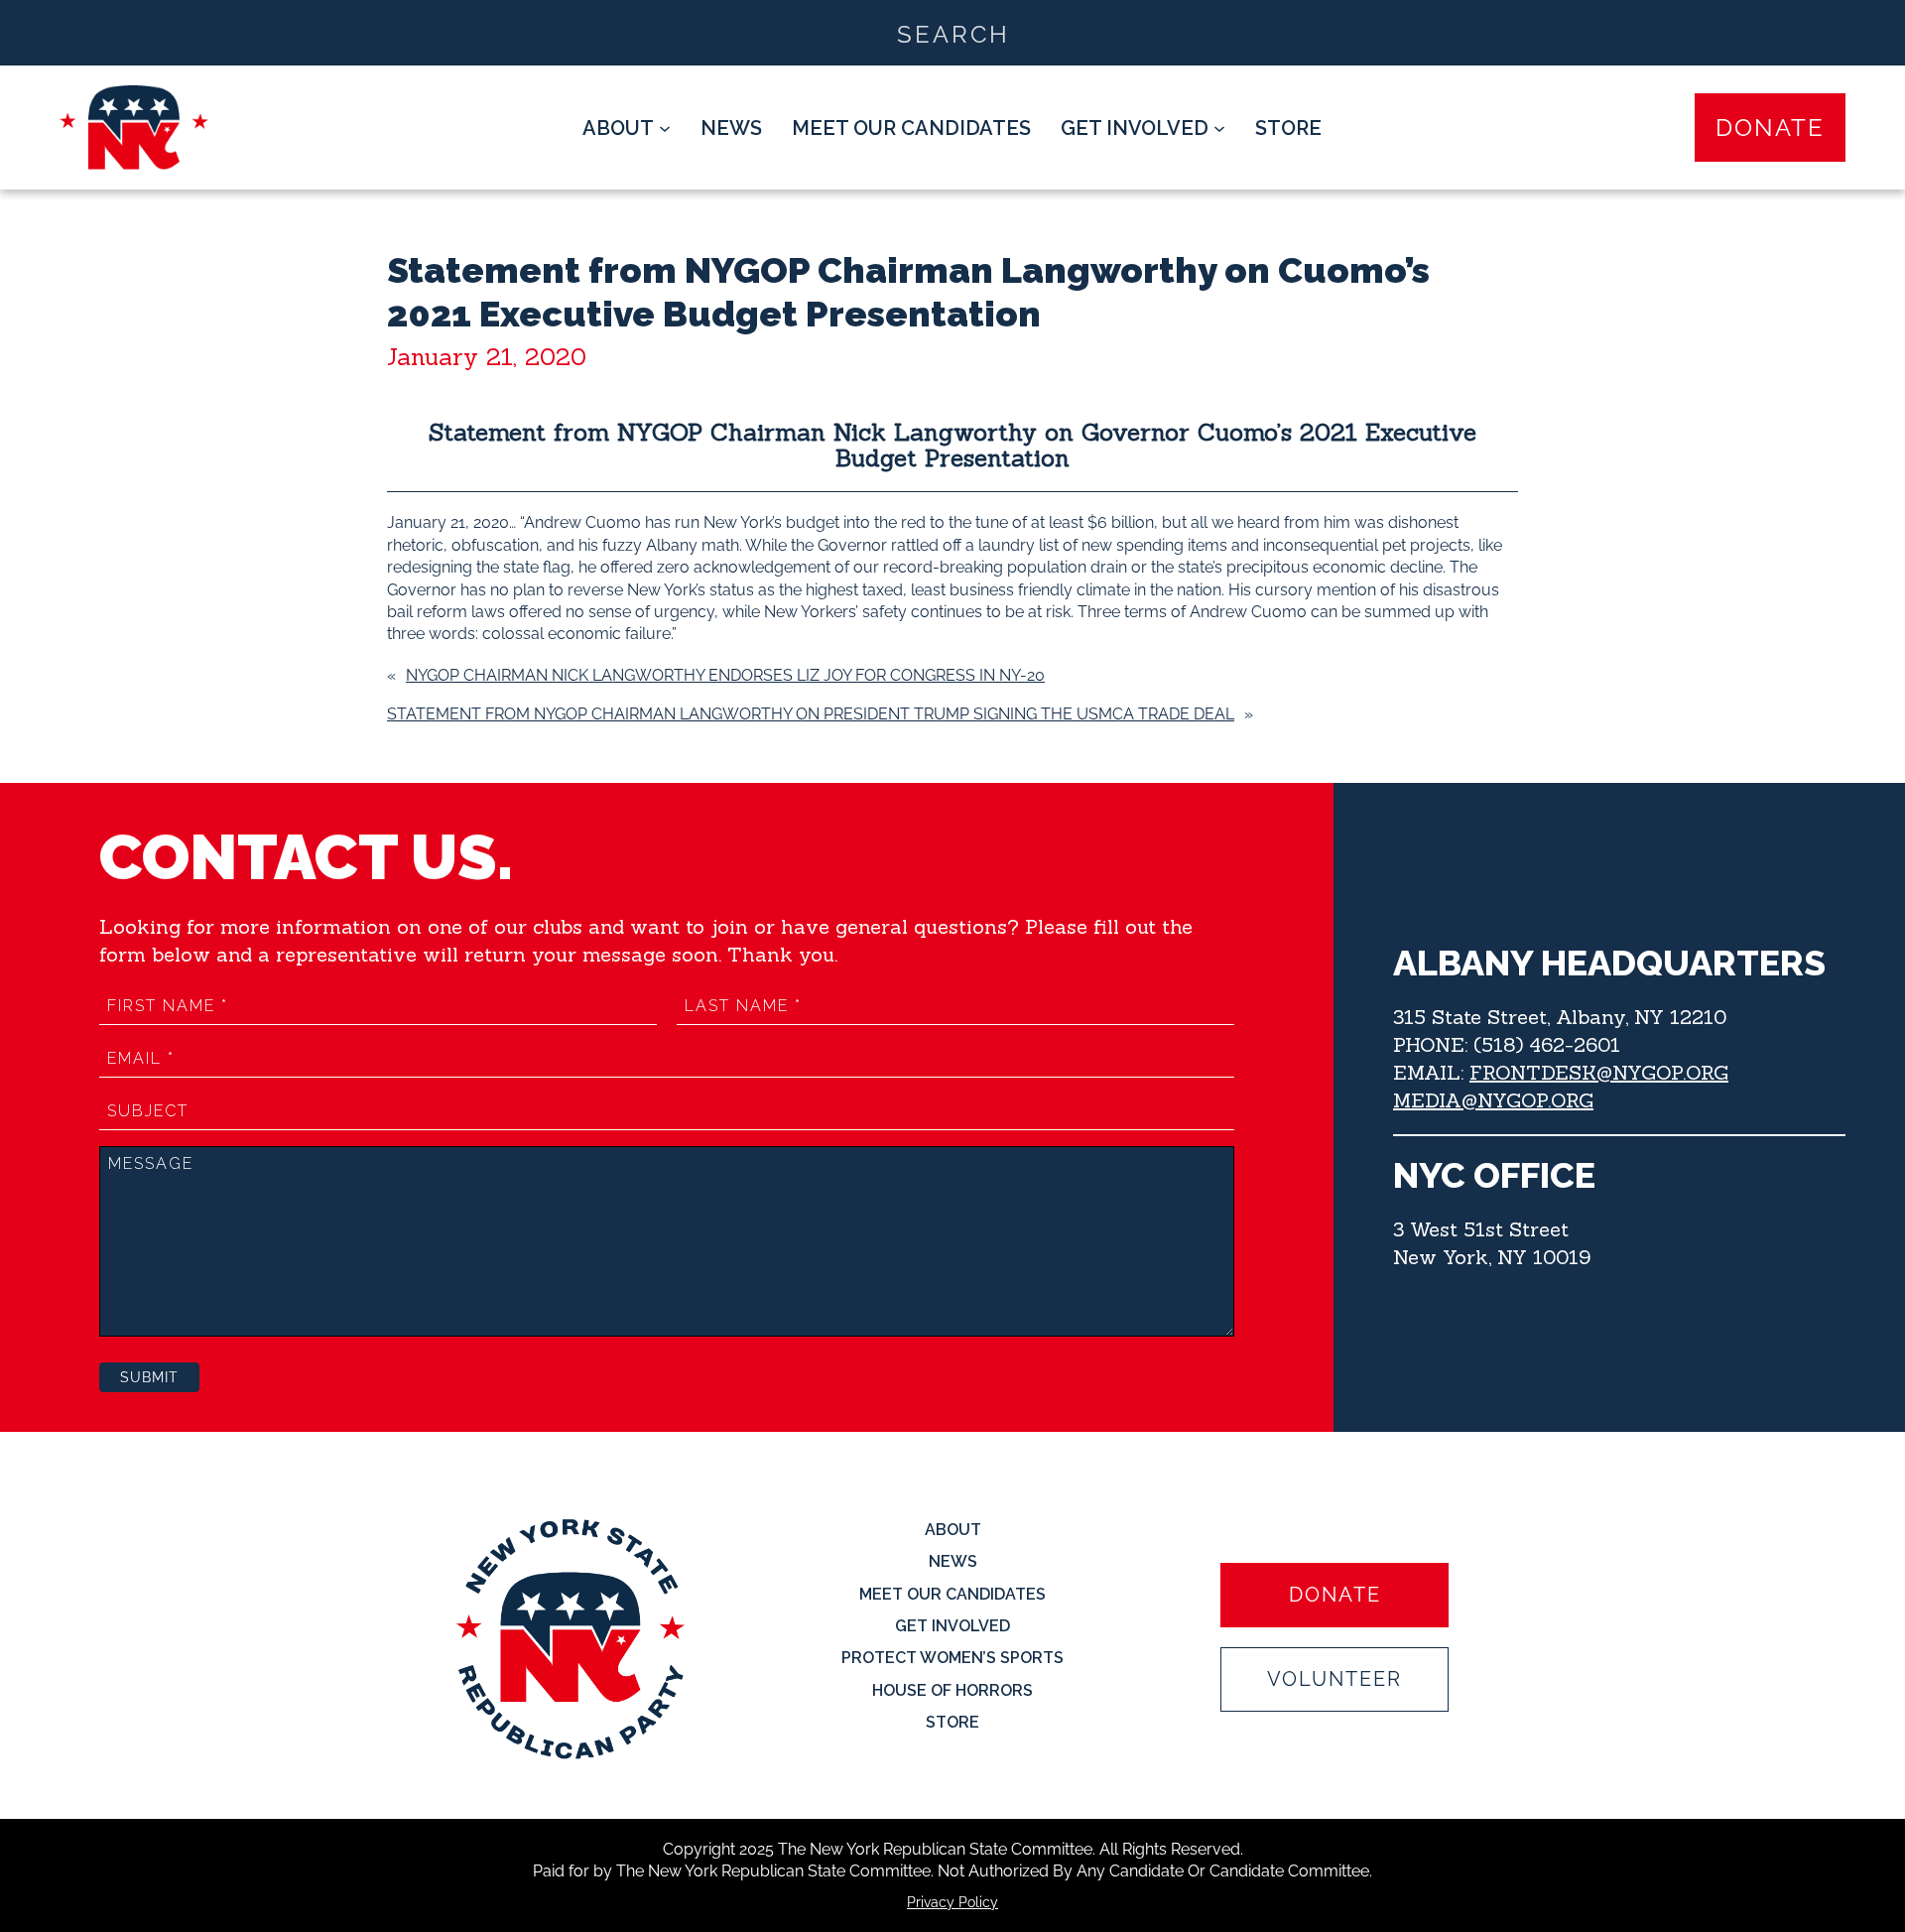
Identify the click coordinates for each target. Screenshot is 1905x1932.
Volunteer (1334, 1679)
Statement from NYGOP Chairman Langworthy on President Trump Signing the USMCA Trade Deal (811, 714)
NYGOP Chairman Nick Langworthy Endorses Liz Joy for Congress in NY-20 (725, 675)
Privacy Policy (952, 1902)
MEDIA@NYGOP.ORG (1493, 1100)
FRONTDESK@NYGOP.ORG (1599, 1072)
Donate (1770, 128)
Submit (149, 1377)
